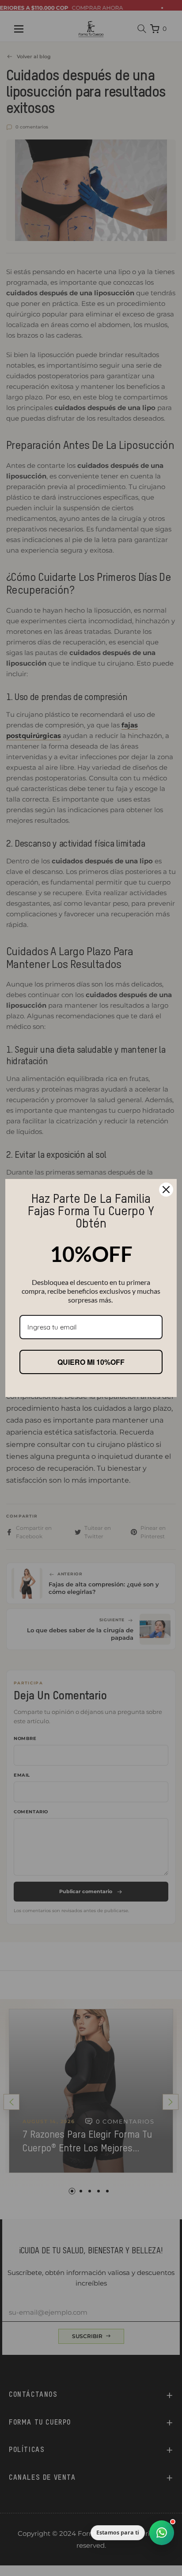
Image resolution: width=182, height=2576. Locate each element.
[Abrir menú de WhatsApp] (162, 2533)
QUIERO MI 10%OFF (91, 1362)
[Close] (166, 1190)
